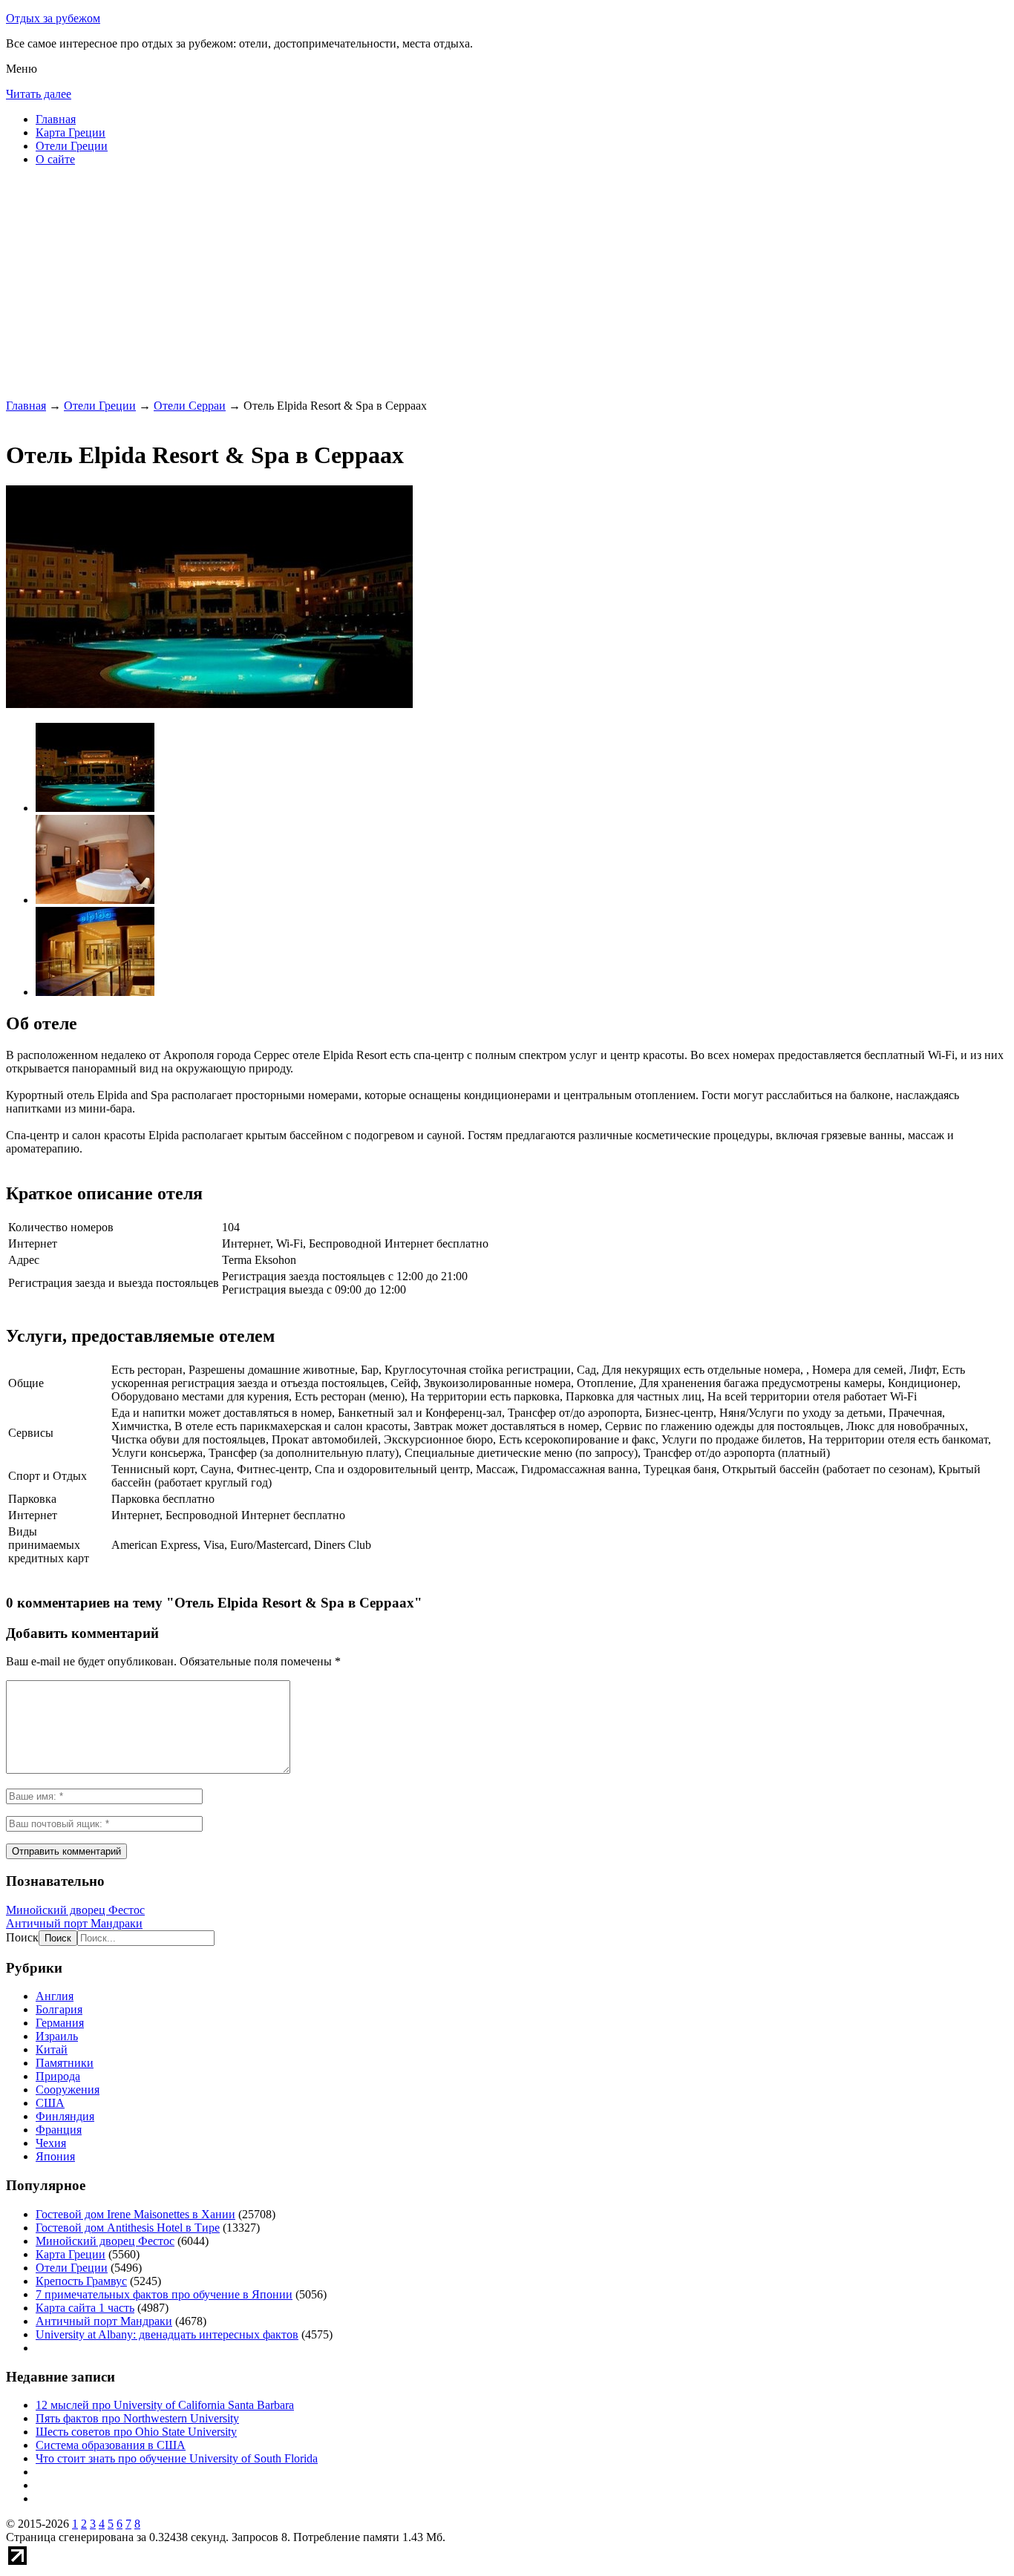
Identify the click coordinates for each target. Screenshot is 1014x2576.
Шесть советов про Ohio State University (136, 2432)
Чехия (51, 2143)
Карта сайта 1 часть (85, 2308)
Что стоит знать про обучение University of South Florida (177, 2458)
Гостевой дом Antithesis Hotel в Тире (128, 2228)
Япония (55, 2156)
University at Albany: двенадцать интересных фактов (167, 2334)
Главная (56, 119)
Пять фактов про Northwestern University (137, 2418)
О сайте (55, 159)
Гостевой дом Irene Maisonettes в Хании (135, 2214)
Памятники (65, 2063)
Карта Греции (71, 132)
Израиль (57, 2036)
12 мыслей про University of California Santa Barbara (165, 2405)
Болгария (59, 2009)
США (50, 2103)
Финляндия (65, 2116)
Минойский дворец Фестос (75, 1910)
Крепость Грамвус (81, 2281)
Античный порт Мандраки (74, 1923)
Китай (52, 2049)
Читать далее (39, 94)
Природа (58, 2076)
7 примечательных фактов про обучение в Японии (164, 2294)
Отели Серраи (190, 406)
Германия (60, 2023)
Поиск (22, 1937)
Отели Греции (72, 146)
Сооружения (68, 2090)
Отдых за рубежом (53, 18)
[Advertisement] (451, 282)
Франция (59, 2130)
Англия (55, 1996)
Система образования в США (111, 2445)
